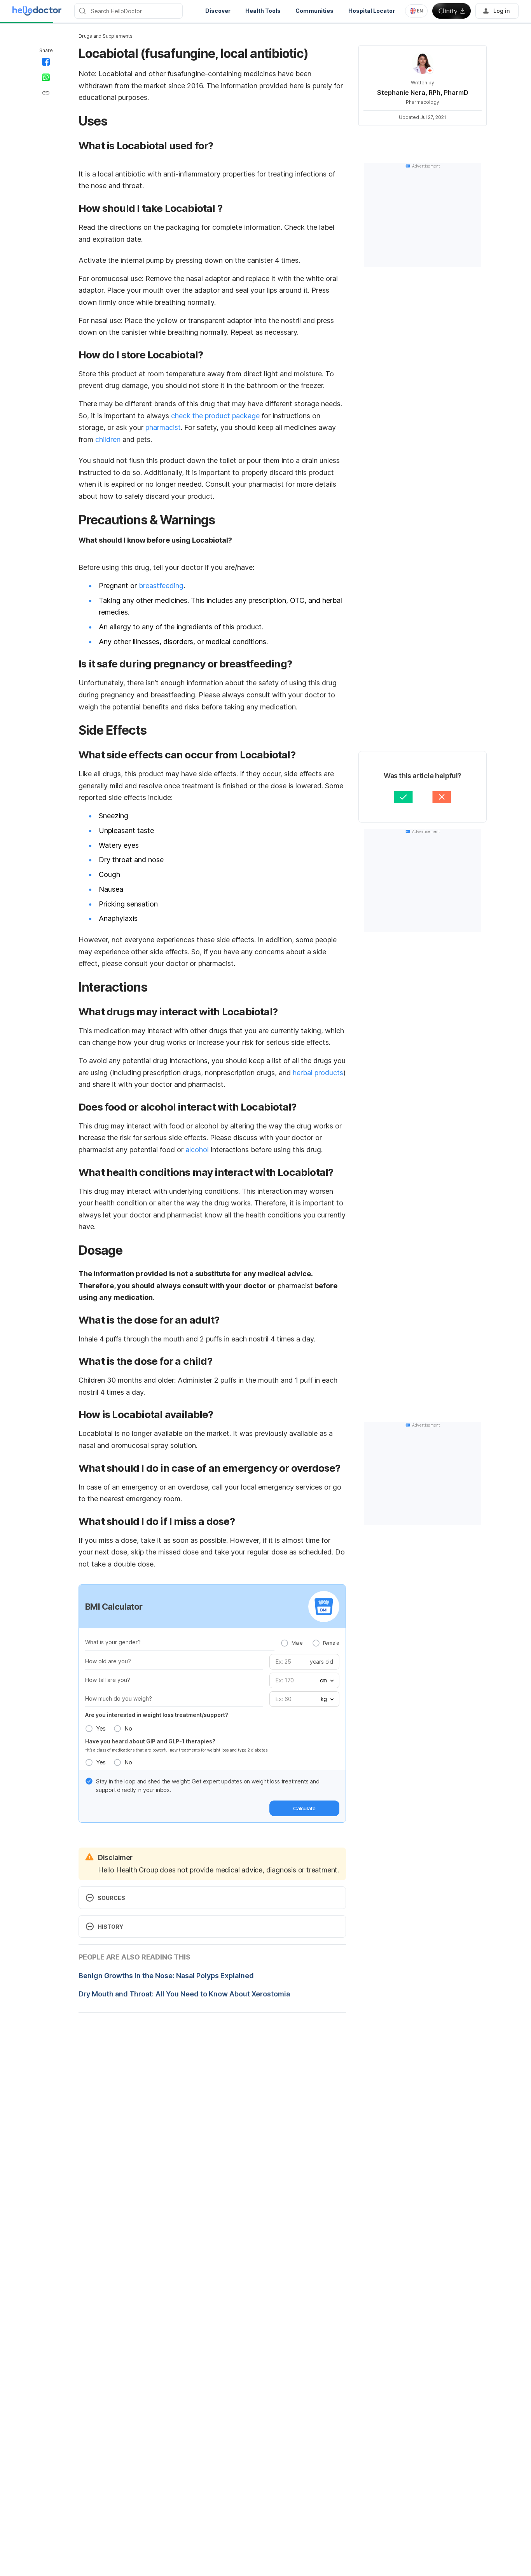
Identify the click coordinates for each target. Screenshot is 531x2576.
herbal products (317, 1073)
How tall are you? (108, 1680)
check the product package (214, 416)
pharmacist (162, 427)
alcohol (196, 1150)
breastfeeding (161, 586)
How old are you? (108, 1661)
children (107, 439)
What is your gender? (113, 1642)
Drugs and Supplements (106, 36)
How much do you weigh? (119, 1698)
